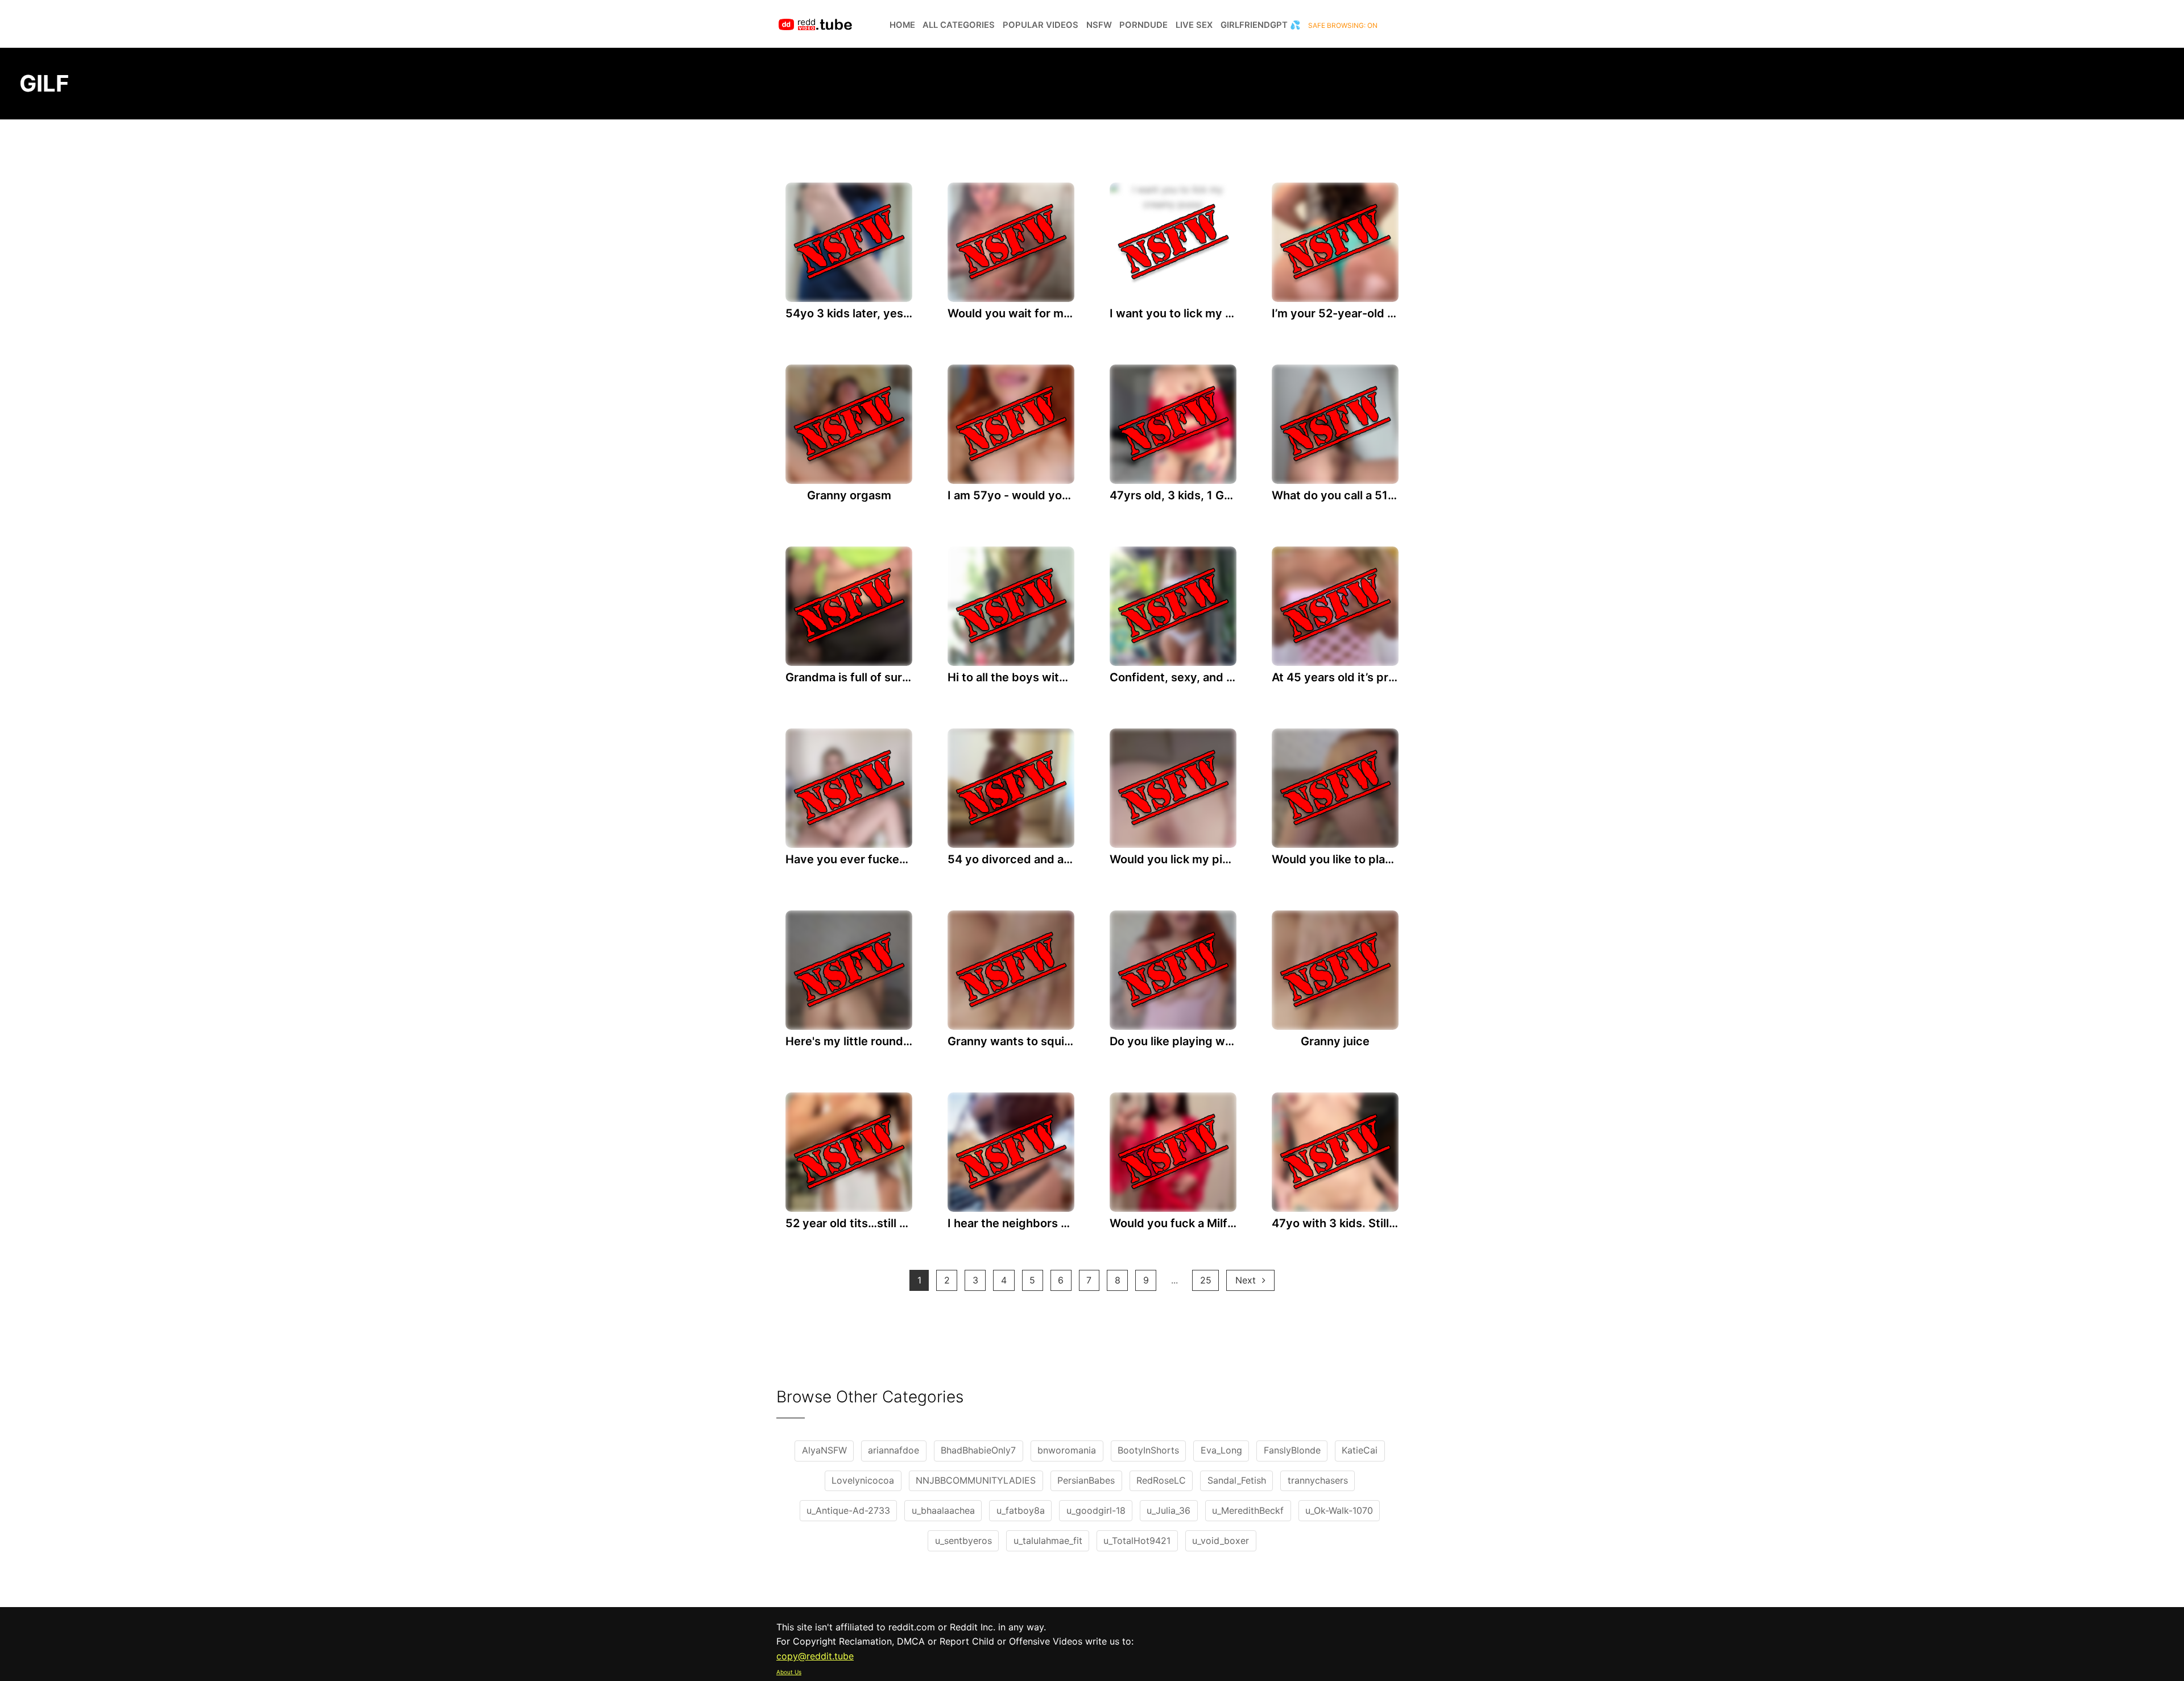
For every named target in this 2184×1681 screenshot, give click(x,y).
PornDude (1143, 25)
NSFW (1099, 25)
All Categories (959, 25)
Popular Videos (1041, 25)
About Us (789, 1672)
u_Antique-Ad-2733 (848, 1510)
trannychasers (1318, 1480)
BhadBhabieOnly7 (978, 1450)
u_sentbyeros (963, 1541)
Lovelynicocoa (863, 1480)
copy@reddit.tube (815, 1656)
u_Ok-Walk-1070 (1339, 1510)
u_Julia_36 (1168, 1510)
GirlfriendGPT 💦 (1261, 25)
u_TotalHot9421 (1137, 1541)
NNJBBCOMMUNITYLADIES (976, 1480)
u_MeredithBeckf (1248, 1510)
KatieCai (1360, 1450)
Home (902, 25)
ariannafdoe (894, 1450)
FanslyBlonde (1292, 1450)
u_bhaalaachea (943, 1510)
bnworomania (1067, 1450)
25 (1206, 1280)
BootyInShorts (1148, 1450)
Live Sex (1194, 25)
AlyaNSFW (824, 1450)
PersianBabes (1086, 1480)
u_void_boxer (1221, 1541)
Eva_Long (1221, 1450)
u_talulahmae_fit (1048, 1541)
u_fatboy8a (1021, 1510)
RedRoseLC (1161, 1480)
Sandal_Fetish (1237, 1480)
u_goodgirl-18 (1096, 1510)
